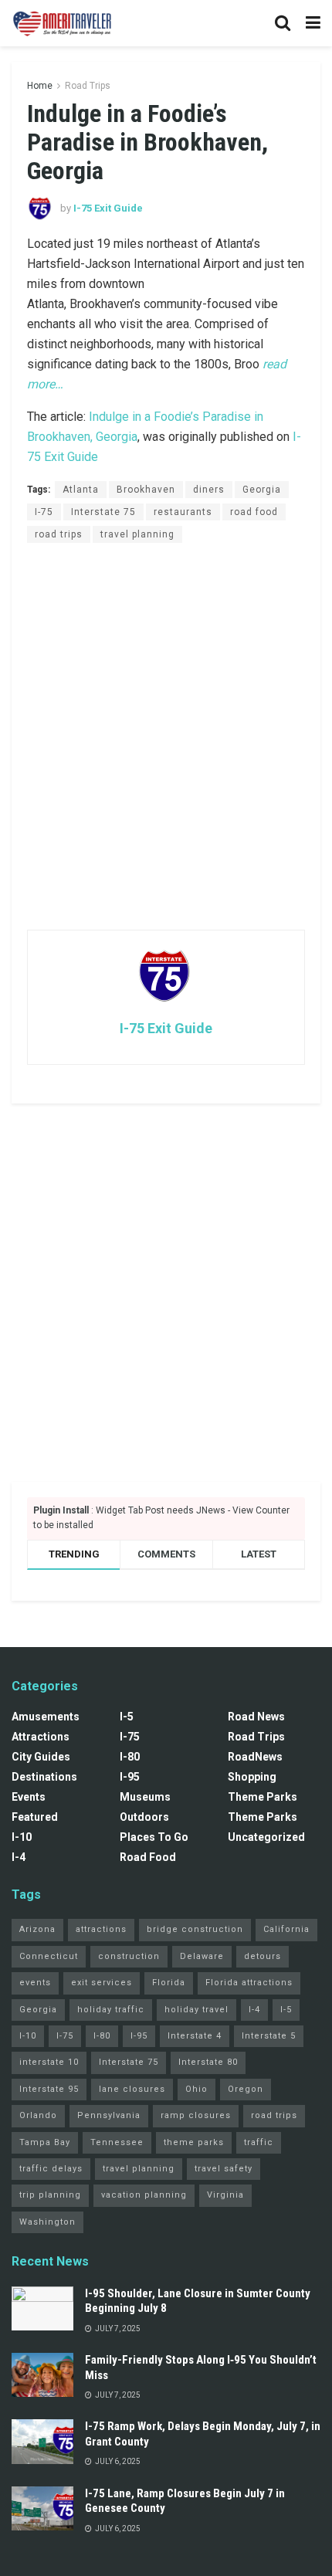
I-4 (19, 1857)
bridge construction (195, 1929)
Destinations (44, 1777)
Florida (169, 1983)
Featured (35, 1817)
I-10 (22, 1837)
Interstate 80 (208, 2062)
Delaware (202, 1956)
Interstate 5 (269, 2036)
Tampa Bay (45, 2142)
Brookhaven (146, 490)
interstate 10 (49, 2062)
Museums (145, 1797)
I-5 (127, 1717)
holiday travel (196, 2010)
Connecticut (49, 1956)
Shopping (252, 1777)
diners (209, 490)
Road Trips (88, 86)
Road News (256, 1717)
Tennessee (117, 2142)
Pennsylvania (109, 2115)
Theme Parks (263, 1797)
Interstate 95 (49, 2089)
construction (129, 1956)
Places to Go (154, 1837)
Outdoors (144, 1817)
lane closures (132, 2089)
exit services (102, 1983)
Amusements (46, 1717)
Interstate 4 (195, 2036)
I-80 (130, 1757)
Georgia (262, 490)
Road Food (148, 1857)
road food (254, 512)
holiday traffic (111, 2010)
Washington (47, 2222)
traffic (259, 2142)
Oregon (246, 2089)
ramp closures (196, 2115)
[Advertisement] (166, 736)
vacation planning (144, 2195)
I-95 (130, 1777)
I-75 (44, 512)
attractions (101, 1929)
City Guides (41, 1757)
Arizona (37, 1929)
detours (263, 1956)
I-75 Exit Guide (108, 208)
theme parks (194, 2142)
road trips (59, 534)
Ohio (196, 2089)
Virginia (225, 2195)
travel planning (137, 534)
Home (40, 86)
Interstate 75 (103, 512)
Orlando (38, 2115)
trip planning (50, 2195)
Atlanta (81, 490)
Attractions (41, 1737)
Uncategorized (266, 1837)
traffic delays (51, 2169)
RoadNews (255, 1757)
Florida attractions (249, 1983)
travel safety (224, 2169)
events (35, 1983)
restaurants (183, 512)
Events (29, 1797)
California (286, 1929)
